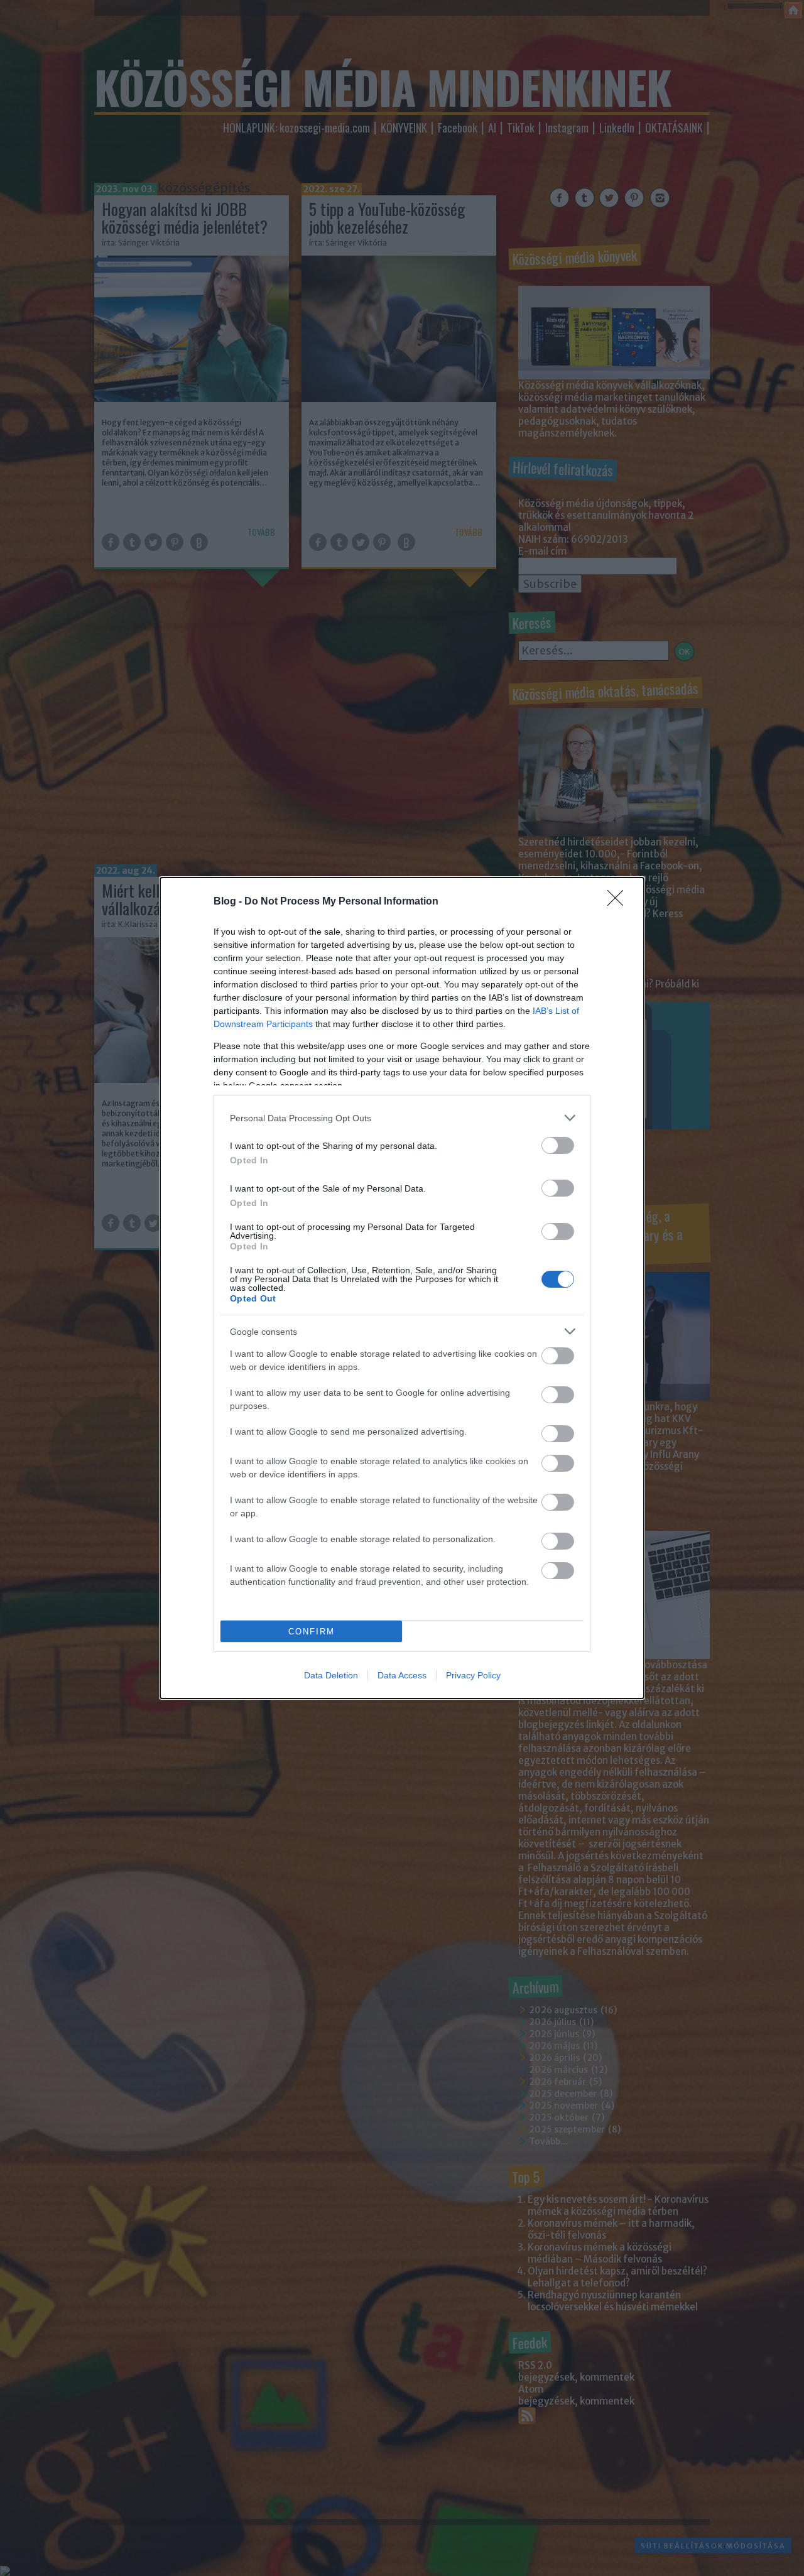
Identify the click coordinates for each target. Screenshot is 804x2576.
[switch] (558, 1145)
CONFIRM (312, 1632)
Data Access (402, 1675)
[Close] (619, 902)
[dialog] (402, 1288)
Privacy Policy (473, 1675)
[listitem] (402, 1118)
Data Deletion (331, 1675)
